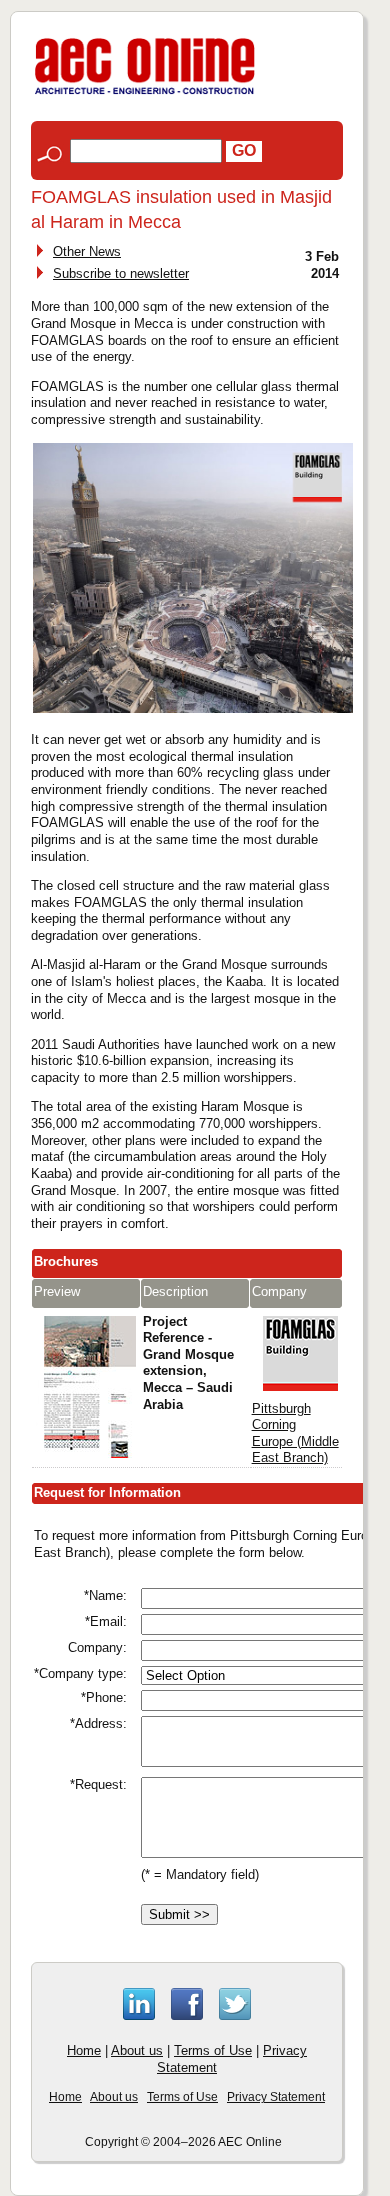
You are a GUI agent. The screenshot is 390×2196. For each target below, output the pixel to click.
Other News (87, 251)
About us (137, 2050)
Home (84, 2050)
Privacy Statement (276, 2097)
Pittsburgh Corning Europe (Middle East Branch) (295, 1433)
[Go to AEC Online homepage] (145, 94)
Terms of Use (213, 2050)
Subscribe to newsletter (121, 273)
